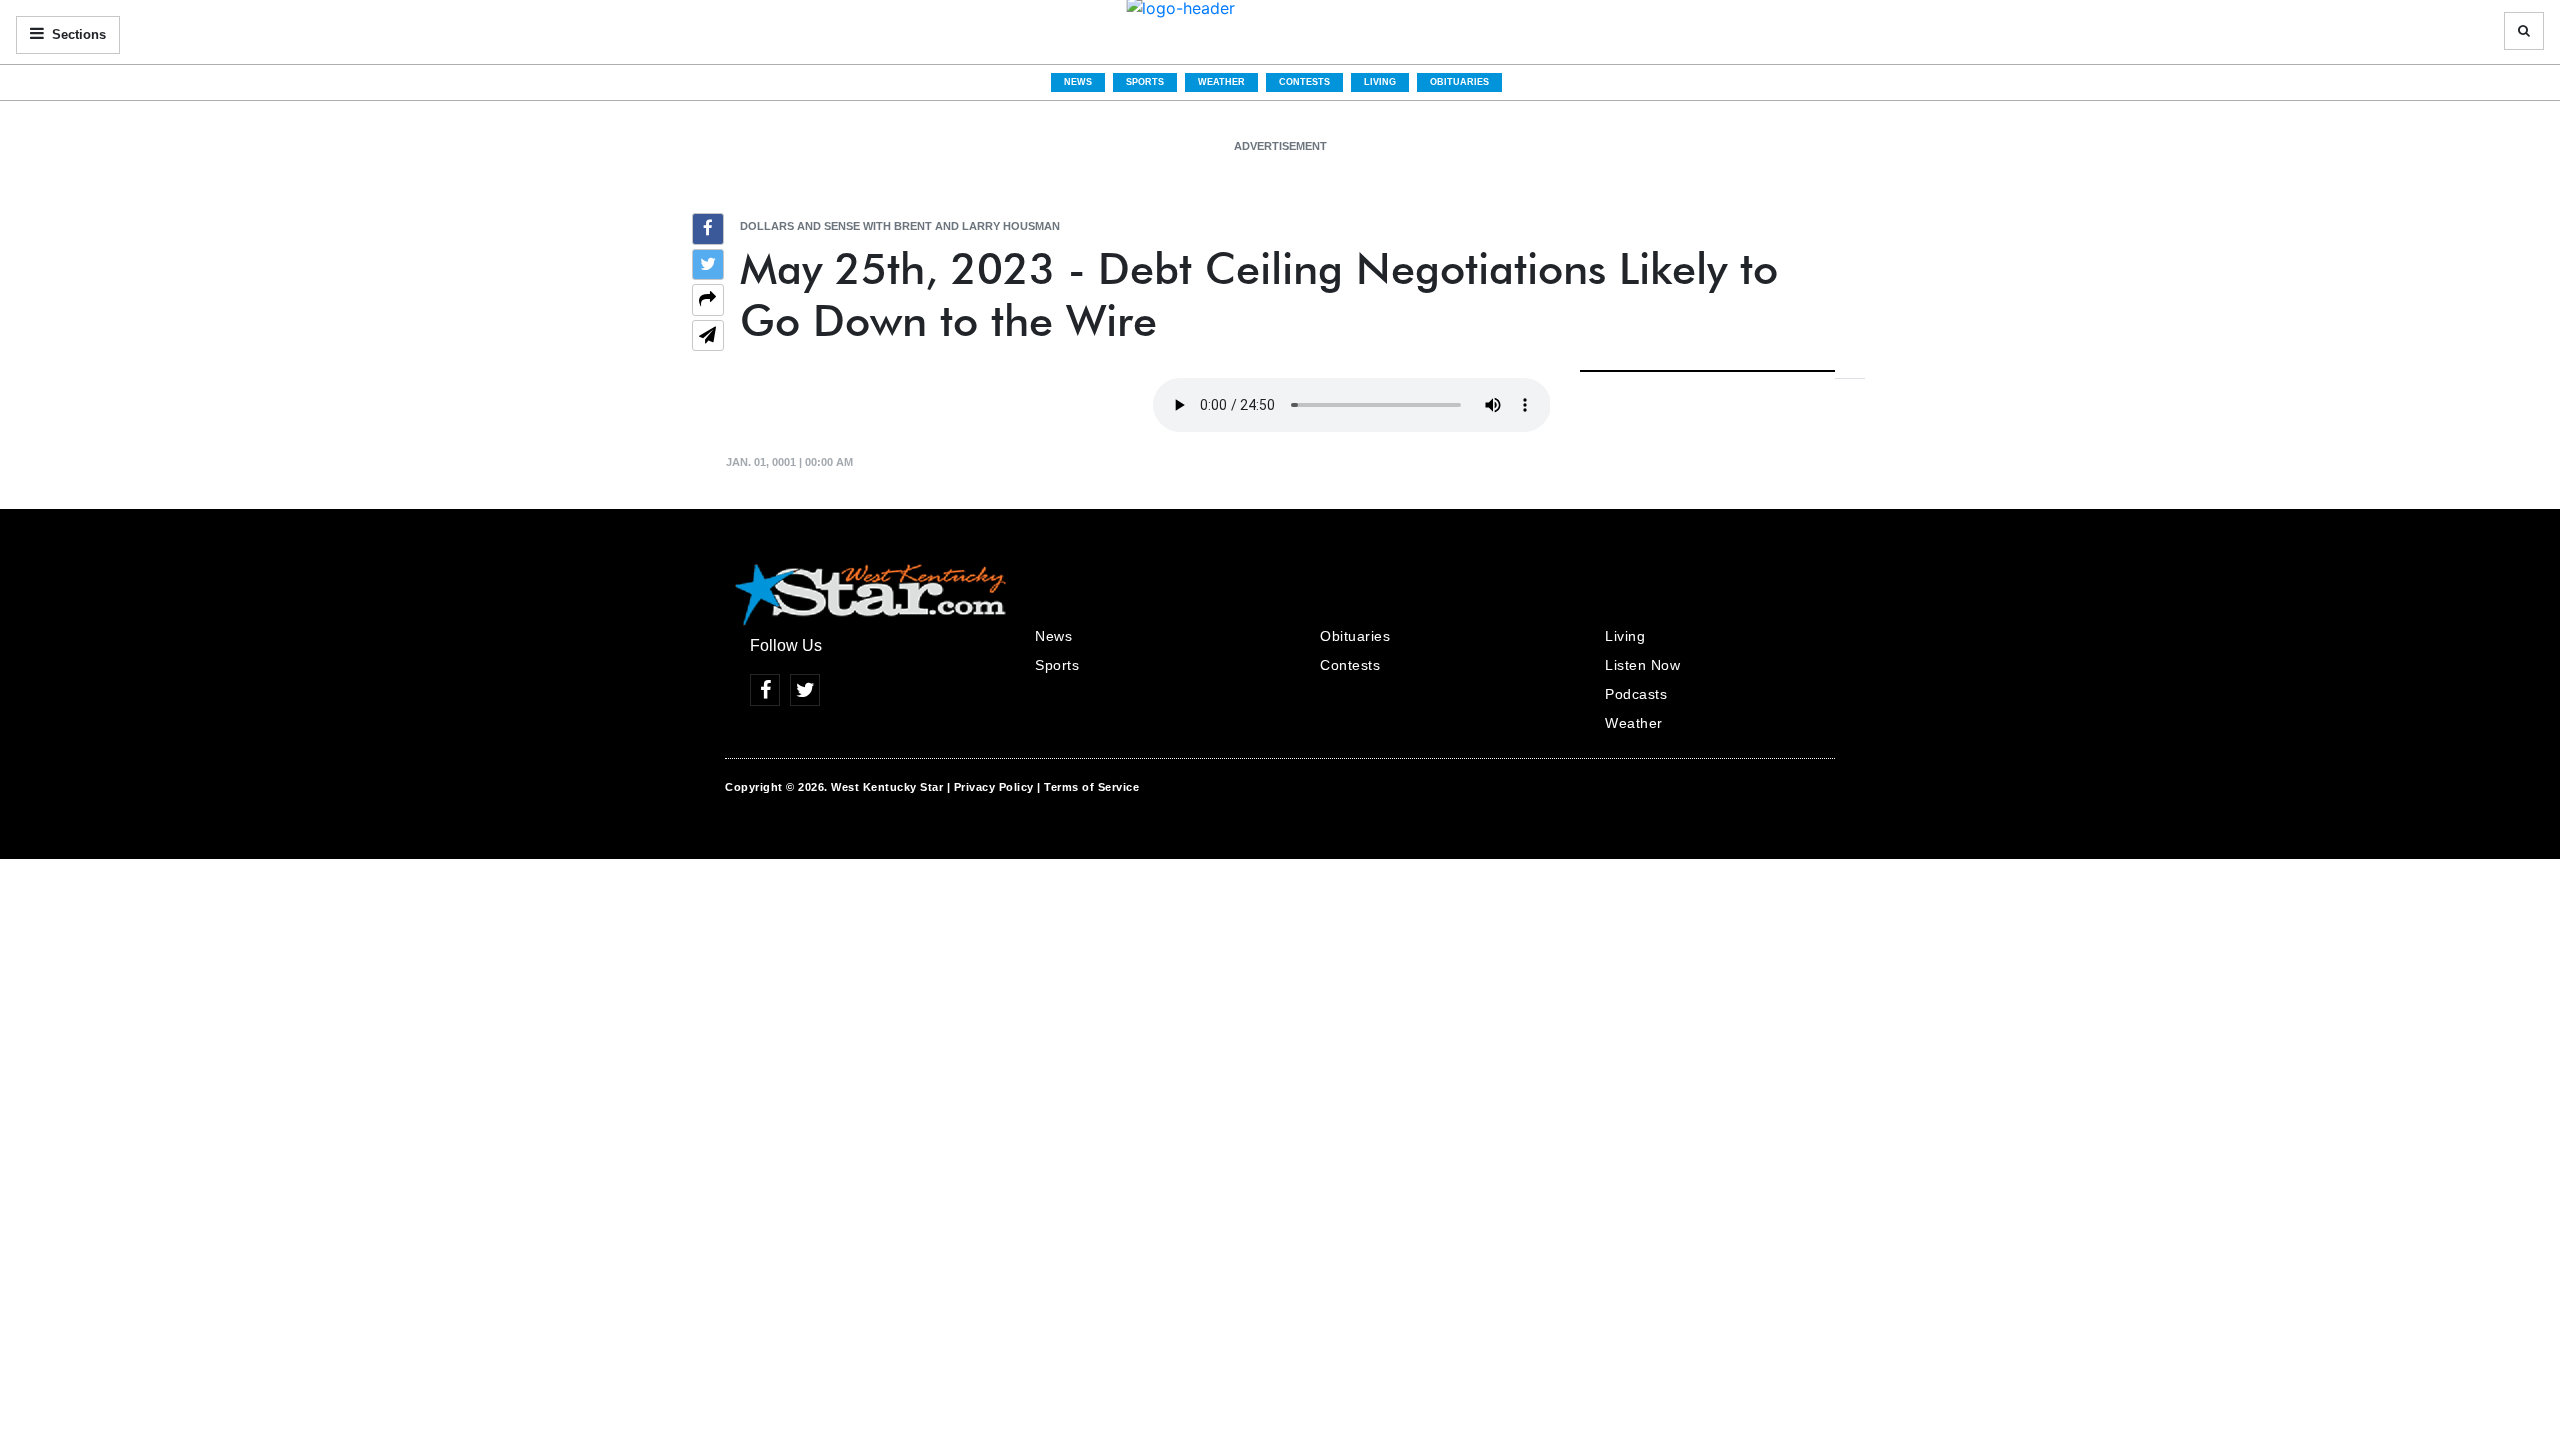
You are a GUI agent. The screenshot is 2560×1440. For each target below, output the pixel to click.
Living (1380, 82)
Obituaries (1459, 82)
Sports (1145, 82)
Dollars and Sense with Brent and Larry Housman (900, 226)
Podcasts (1636, 694)
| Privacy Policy (990, 787)
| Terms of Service (1088, 787)
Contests (1304, 82)
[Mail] (708, 338)
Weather (1221, 82)
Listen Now (1642, 665)
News (1078, 82)
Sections (77, 34)
